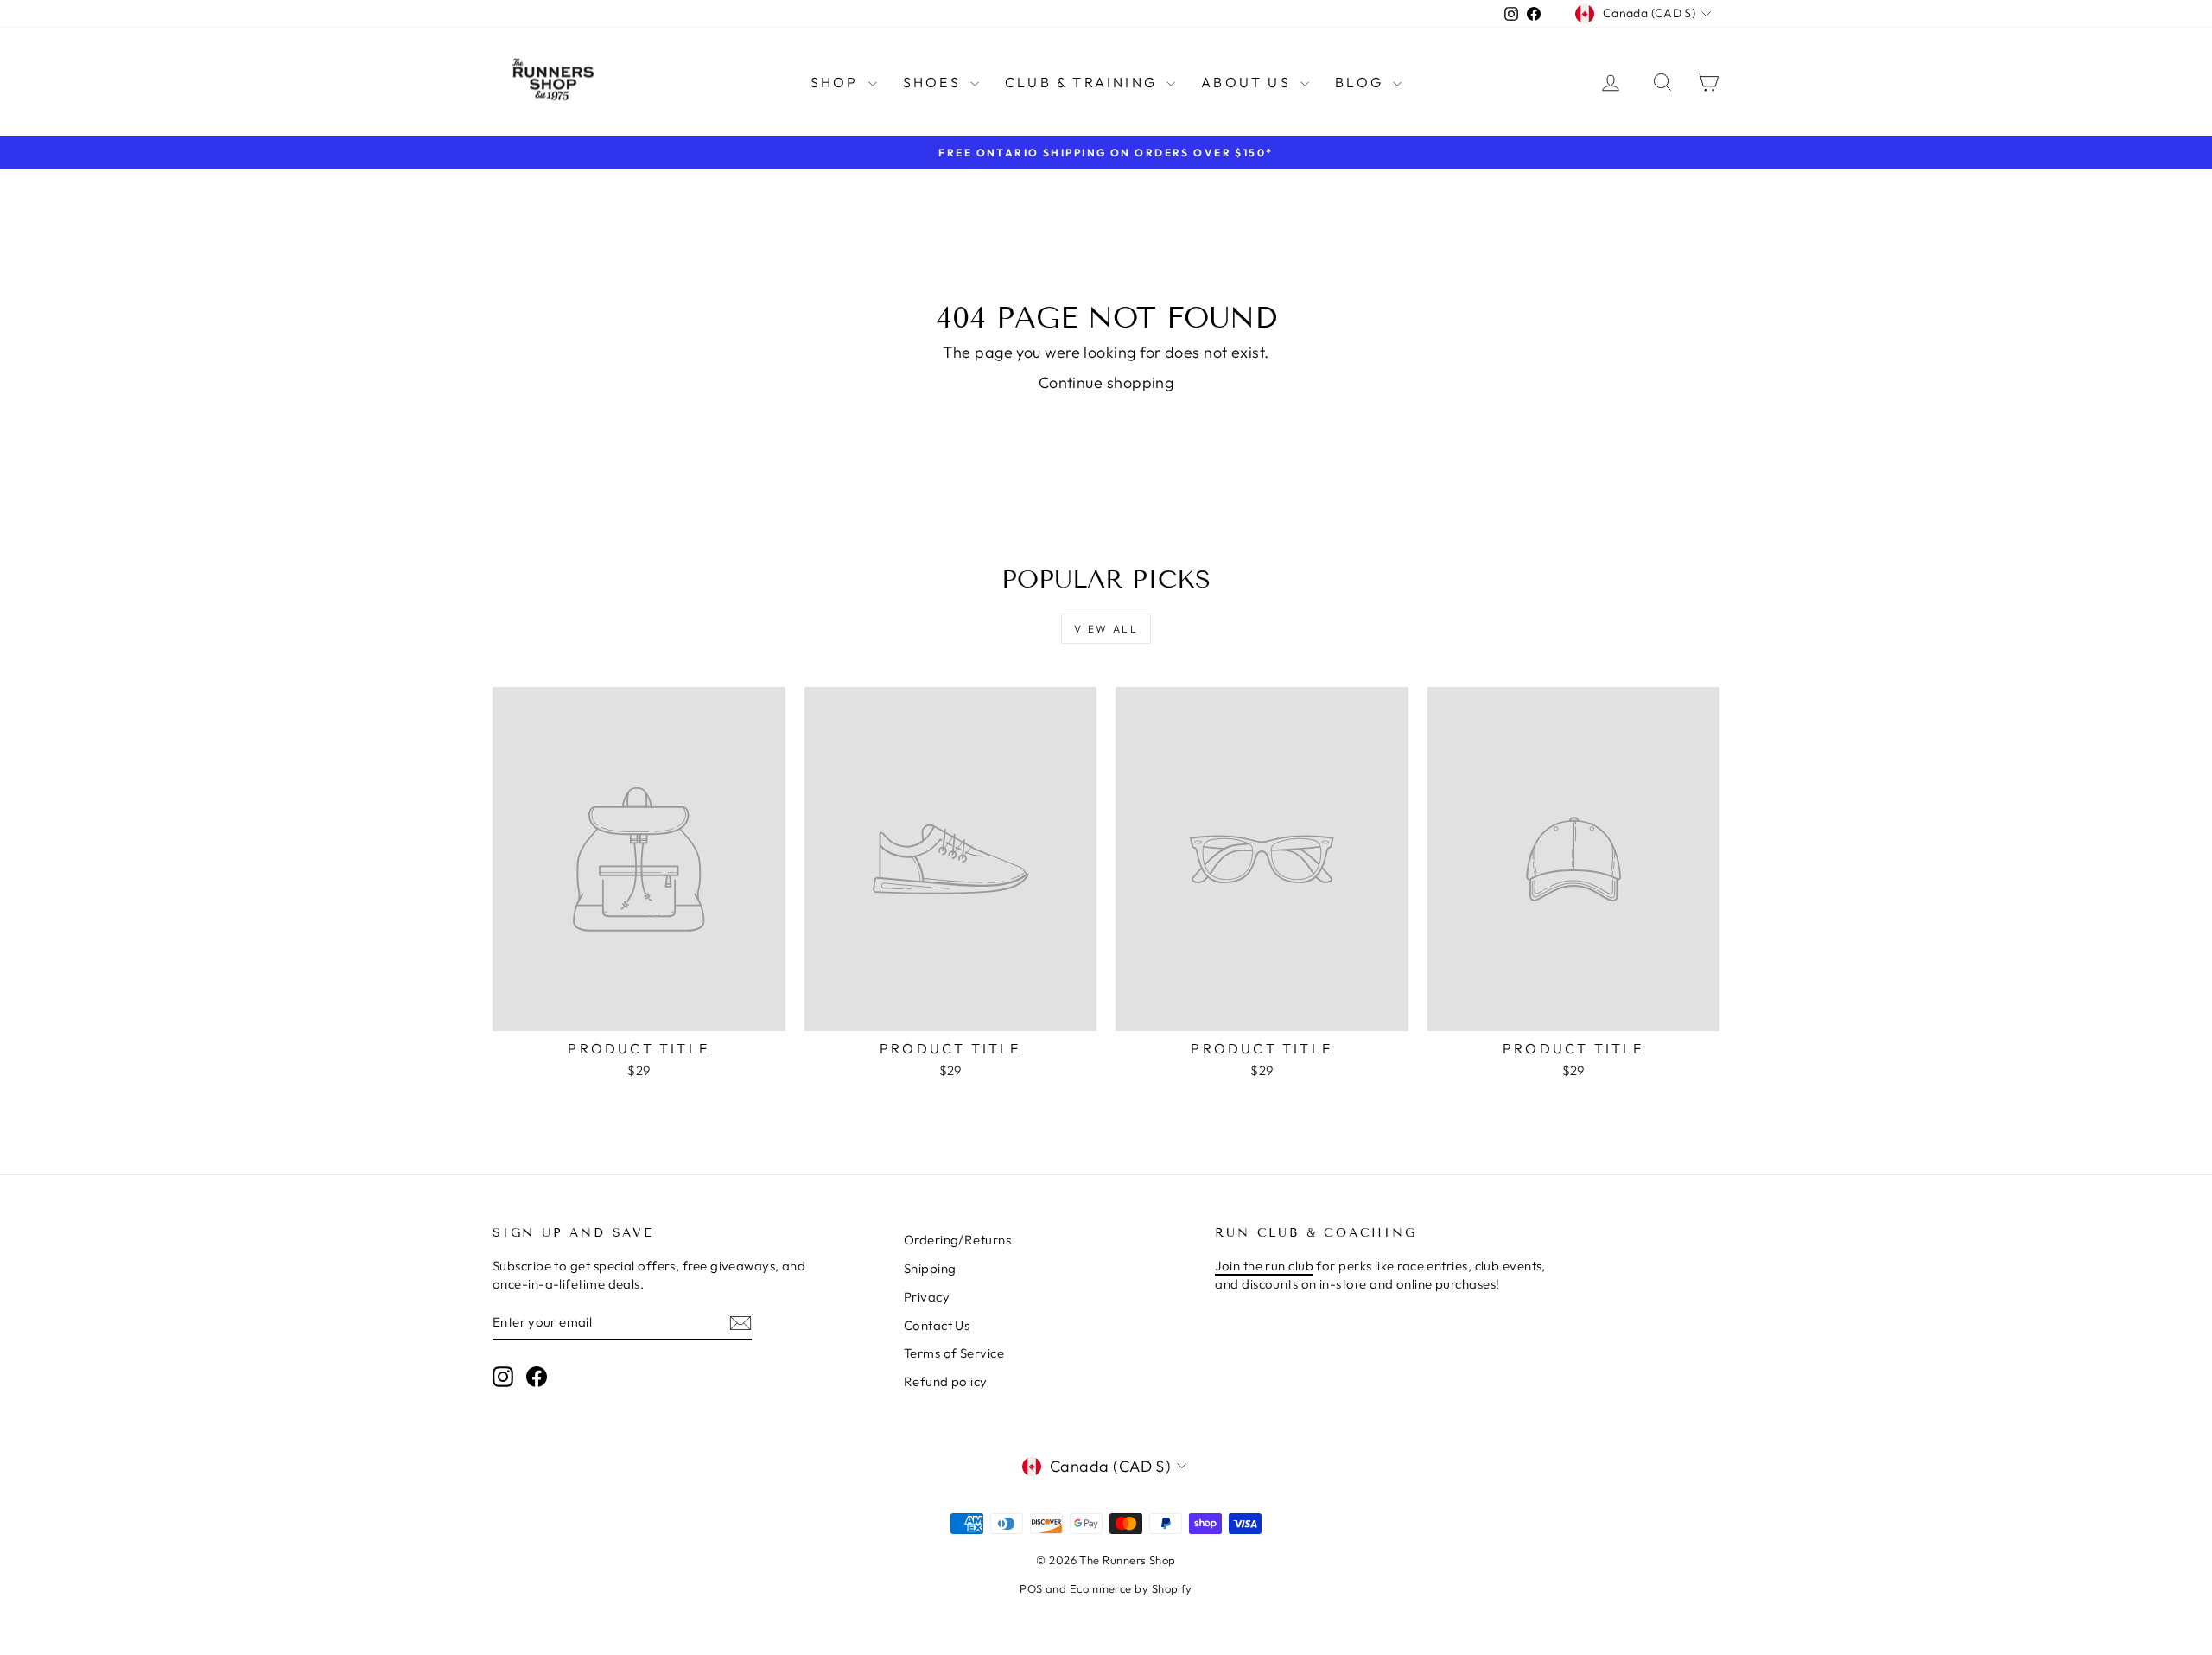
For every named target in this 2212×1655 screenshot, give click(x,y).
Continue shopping (1106, 382)
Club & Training (1084, 82)
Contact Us (937, 1325)
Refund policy (946, 1381)
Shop (837, 82)
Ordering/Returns (957, 1240)
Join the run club (1264, 1266)
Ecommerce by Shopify (1131, 1588)
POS (1031, 1588)
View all (1106, 629)
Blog (1362, 82)
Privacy (927, 1297)
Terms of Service (954, 1353)
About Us (1249, 82)
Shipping (930, 1268)
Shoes (934, 82)
